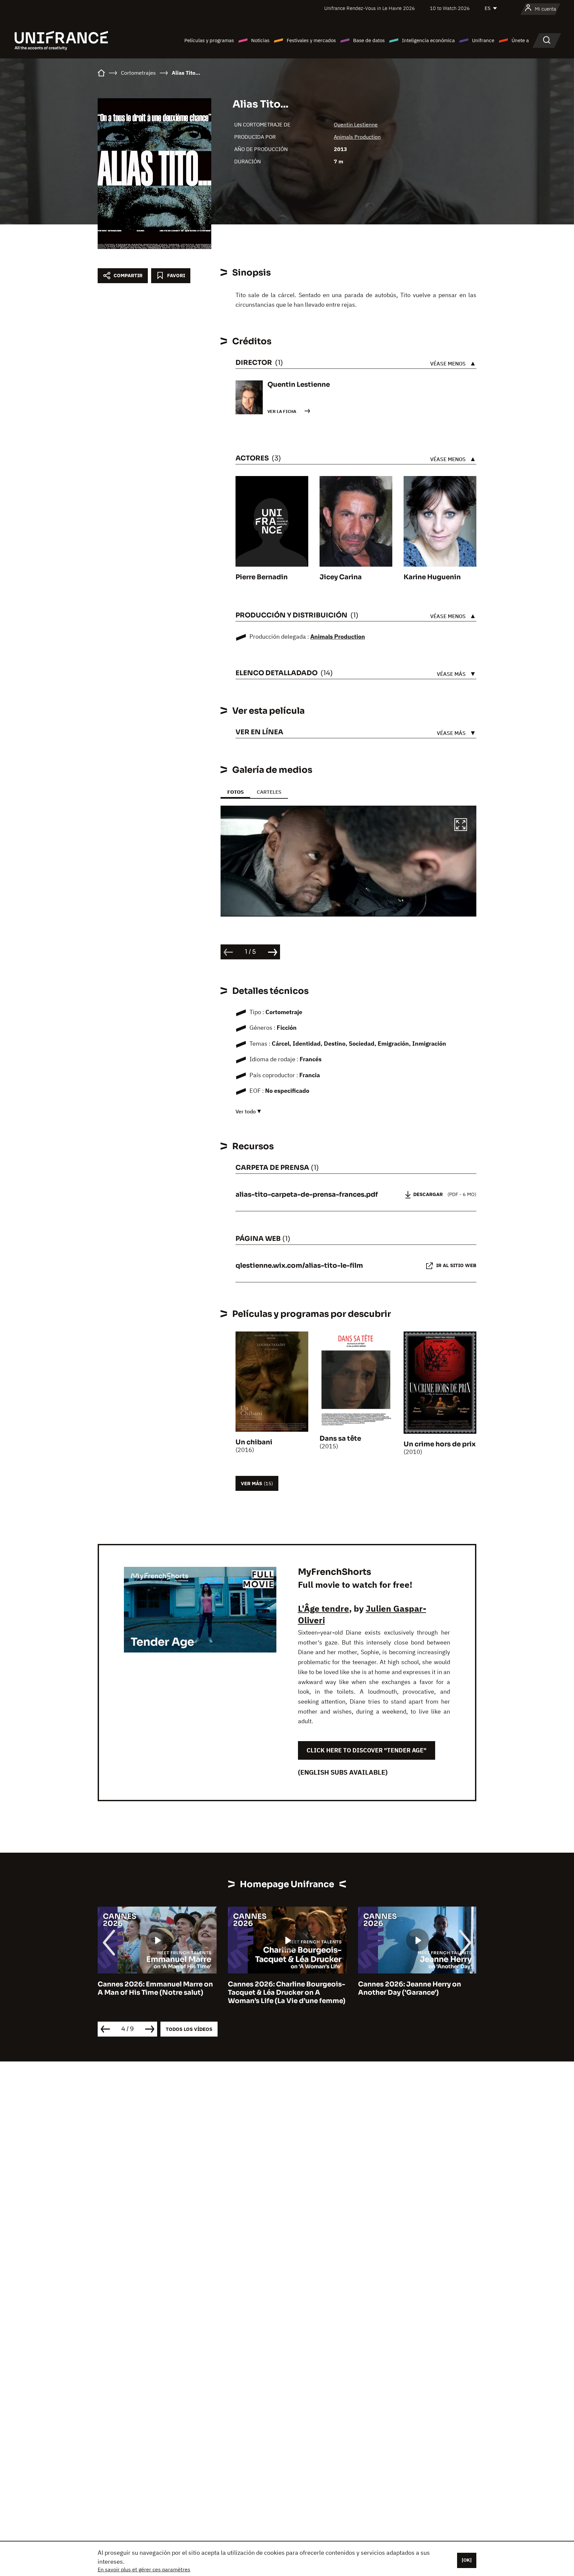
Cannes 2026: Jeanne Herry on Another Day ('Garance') (279, 1988)
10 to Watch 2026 (450, 8)
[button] (461, 826)
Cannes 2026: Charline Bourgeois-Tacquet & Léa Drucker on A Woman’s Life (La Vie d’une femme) (156, 1993)
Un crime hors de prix (440, 1444)
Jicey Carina (341, 577)
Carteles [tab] (269, 792)
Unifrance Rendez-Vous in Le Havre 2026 (370, 8)
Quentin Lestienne (356, 124)
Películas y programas (209, 40)
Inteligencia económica (428, 40)
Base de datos (369, 40)
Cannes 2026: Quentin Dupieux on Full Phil (416, 1988)
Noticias (260, 40)
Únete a (520, 40)
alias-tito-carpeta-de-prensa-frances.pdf (307, 1195)
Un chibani (254, 1442)
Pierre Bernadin (262, 577)
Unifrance (483, 40)
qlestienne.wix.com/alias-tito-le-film (299, 1266)
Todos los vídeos (189, 2029)
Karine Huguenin (432, 577)
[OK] (467, 2560)
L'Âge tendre (324, 1608)
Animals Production (357, 137)
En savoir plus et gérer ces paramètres (144, 2569)
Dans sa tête (340, 1439)
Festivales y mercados (311, 40)
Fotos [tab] (235, 792)
